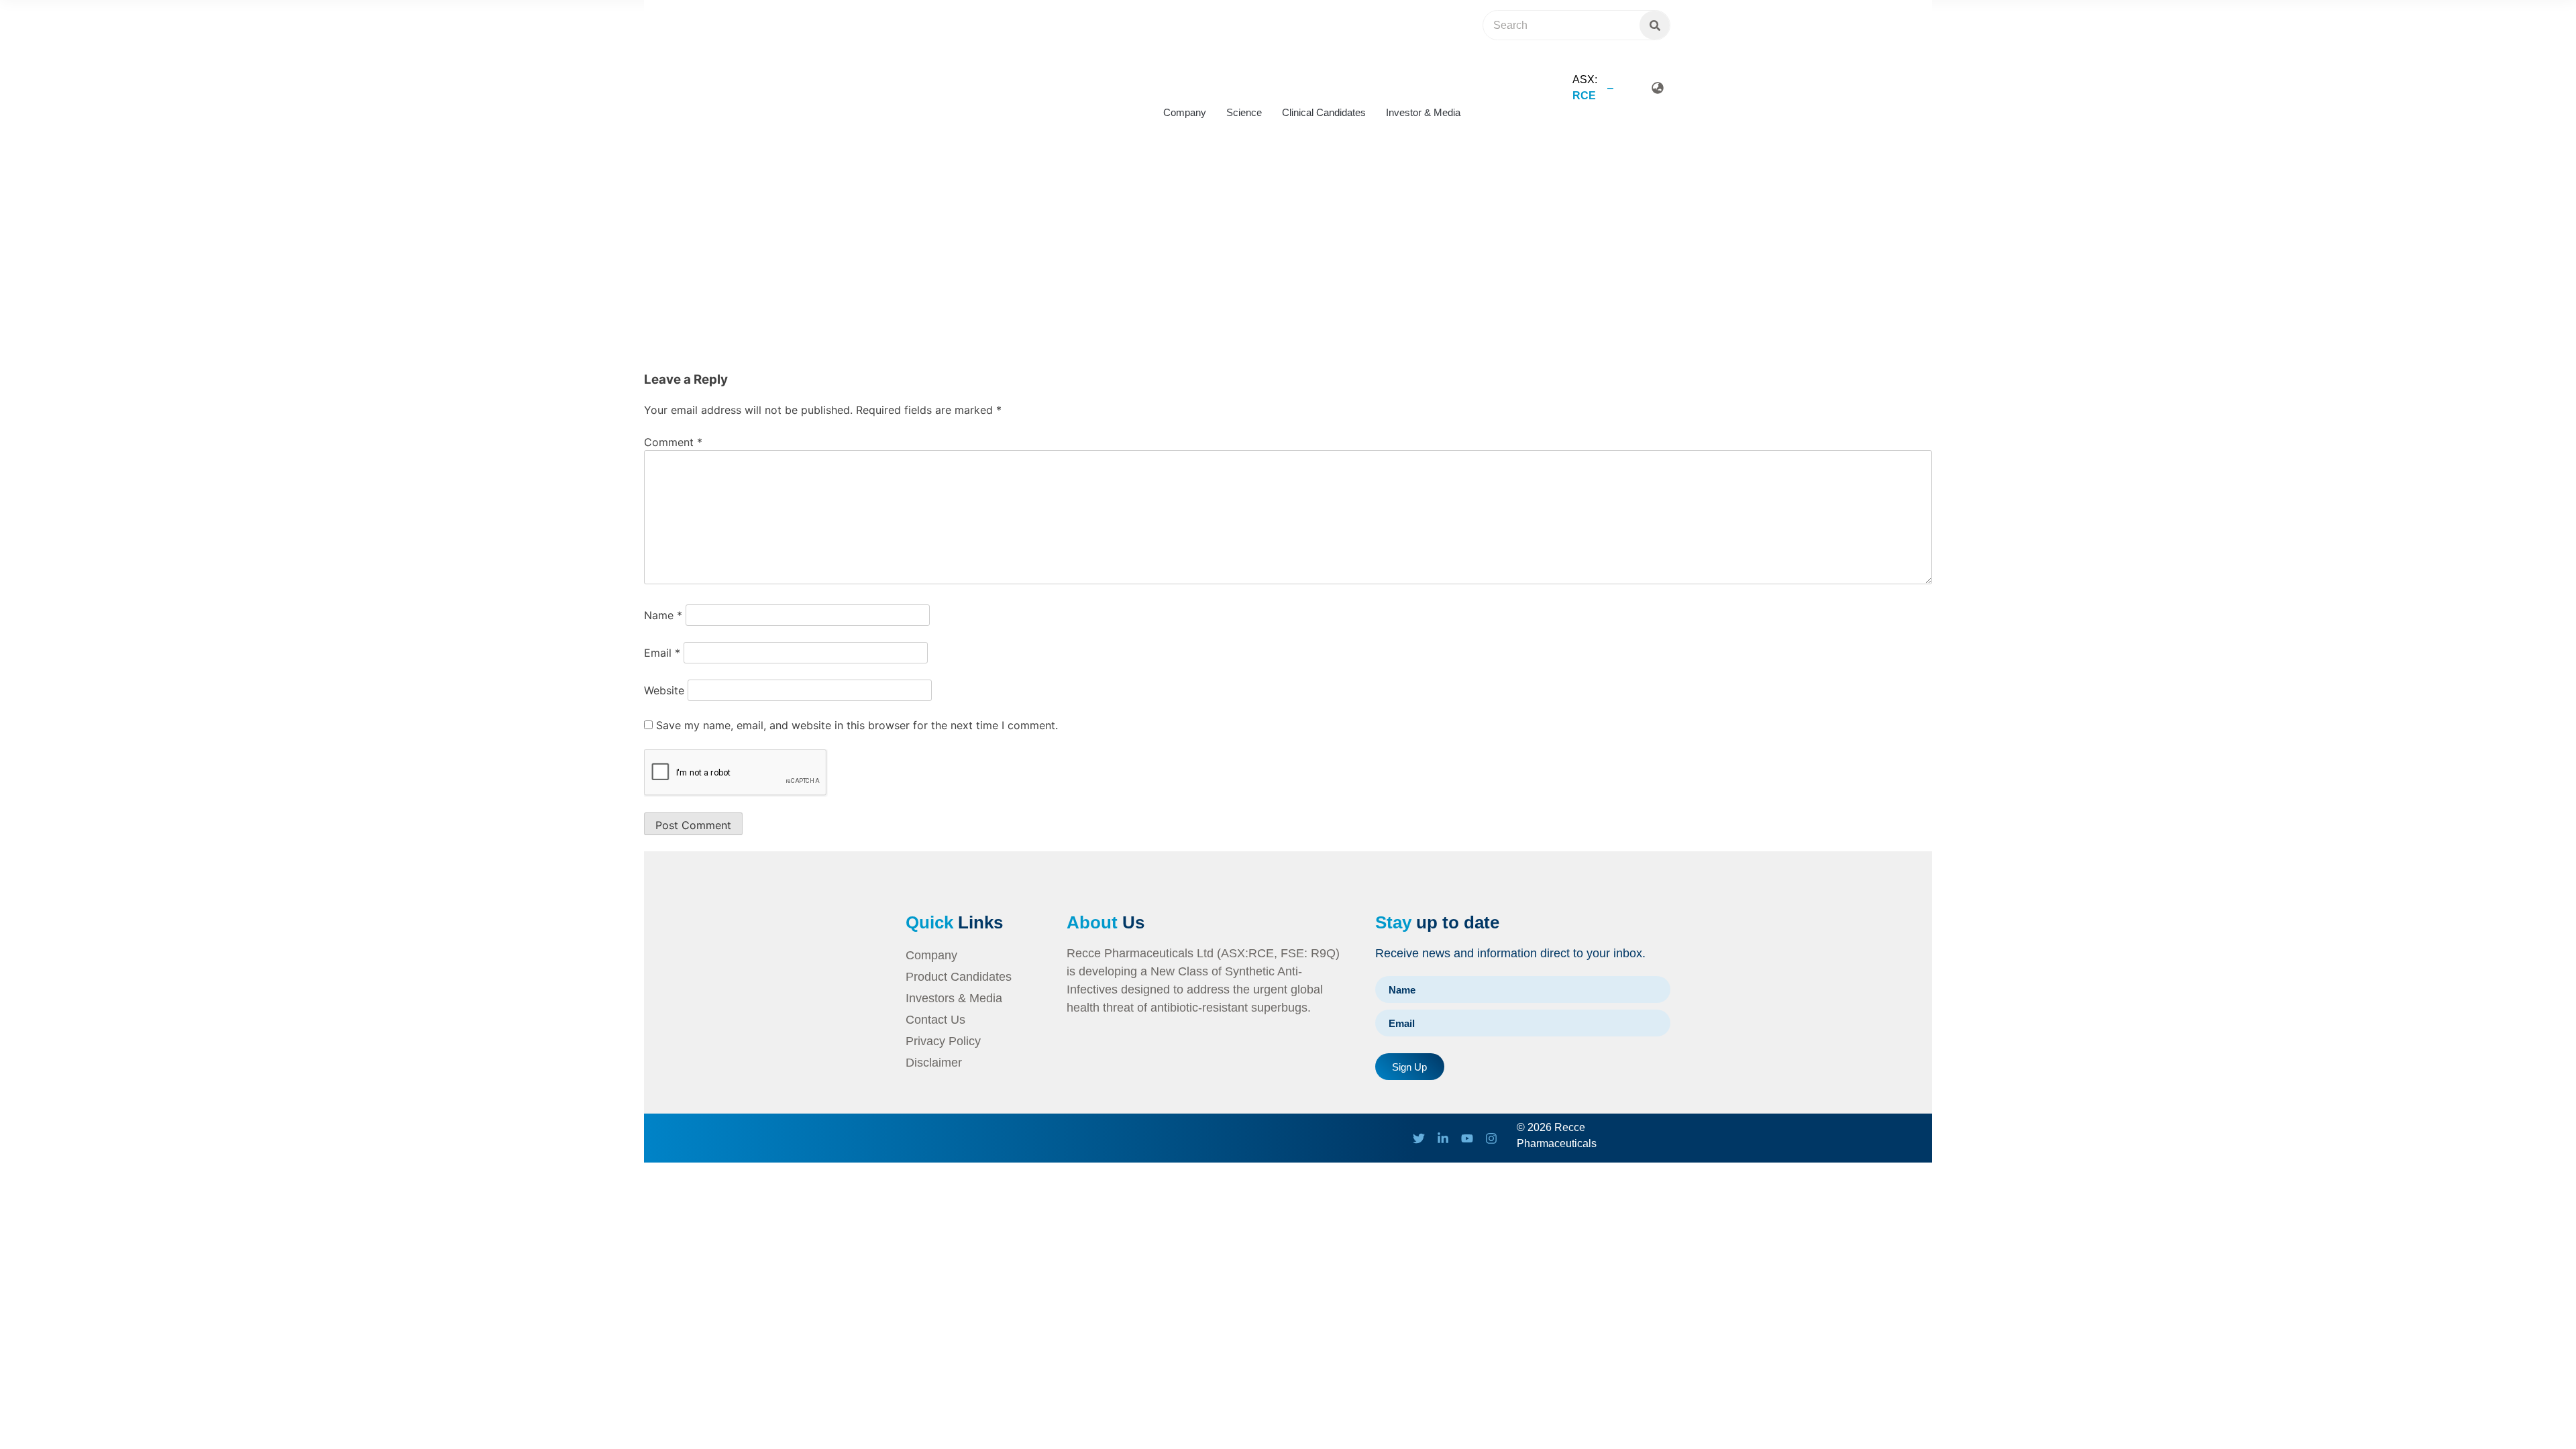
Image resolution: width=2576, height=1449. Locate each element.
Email (662, 653)
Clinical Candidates (1324, 112)
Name (663, 615)
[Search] (1655, 25)
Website (664, 690)
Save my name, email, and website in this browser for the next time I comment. (857, 725)
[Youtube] (1467, 1138)
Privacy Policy (943, 1041)
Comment (673, 442)
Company (1185, 112)
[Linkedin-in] (1443, 1138)
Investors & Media (954, 998)
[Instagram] (1491, 1138)
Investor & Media (1423, 112)
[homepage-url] (959, 69)
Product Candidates (959, 977)
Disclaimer (934, 1063)
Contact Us (935, 1020)
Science (1244, 112)
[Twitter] (1419, 1138)
